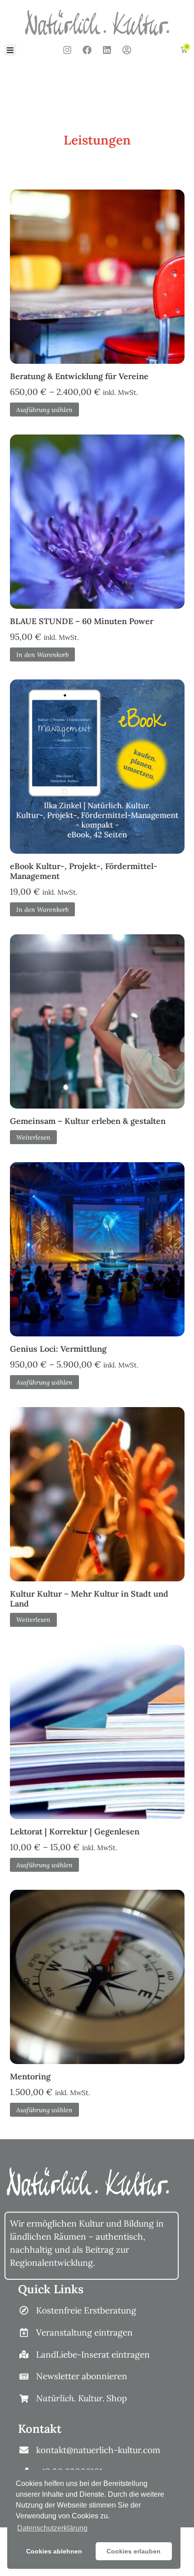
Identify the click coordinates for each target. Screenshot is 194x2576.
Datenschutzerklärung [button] (52, 2528)
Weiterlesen (33, 1137)
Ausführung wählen (44, 410)
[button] (10, 50)
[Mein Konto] (127, 50)
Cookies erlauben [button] (134, 2551)
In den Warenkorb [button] (42, 655)
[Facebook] (87, 50)
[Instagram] (67, 50)
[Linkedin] (107, 50)
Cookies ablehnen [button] (54, 2551)
